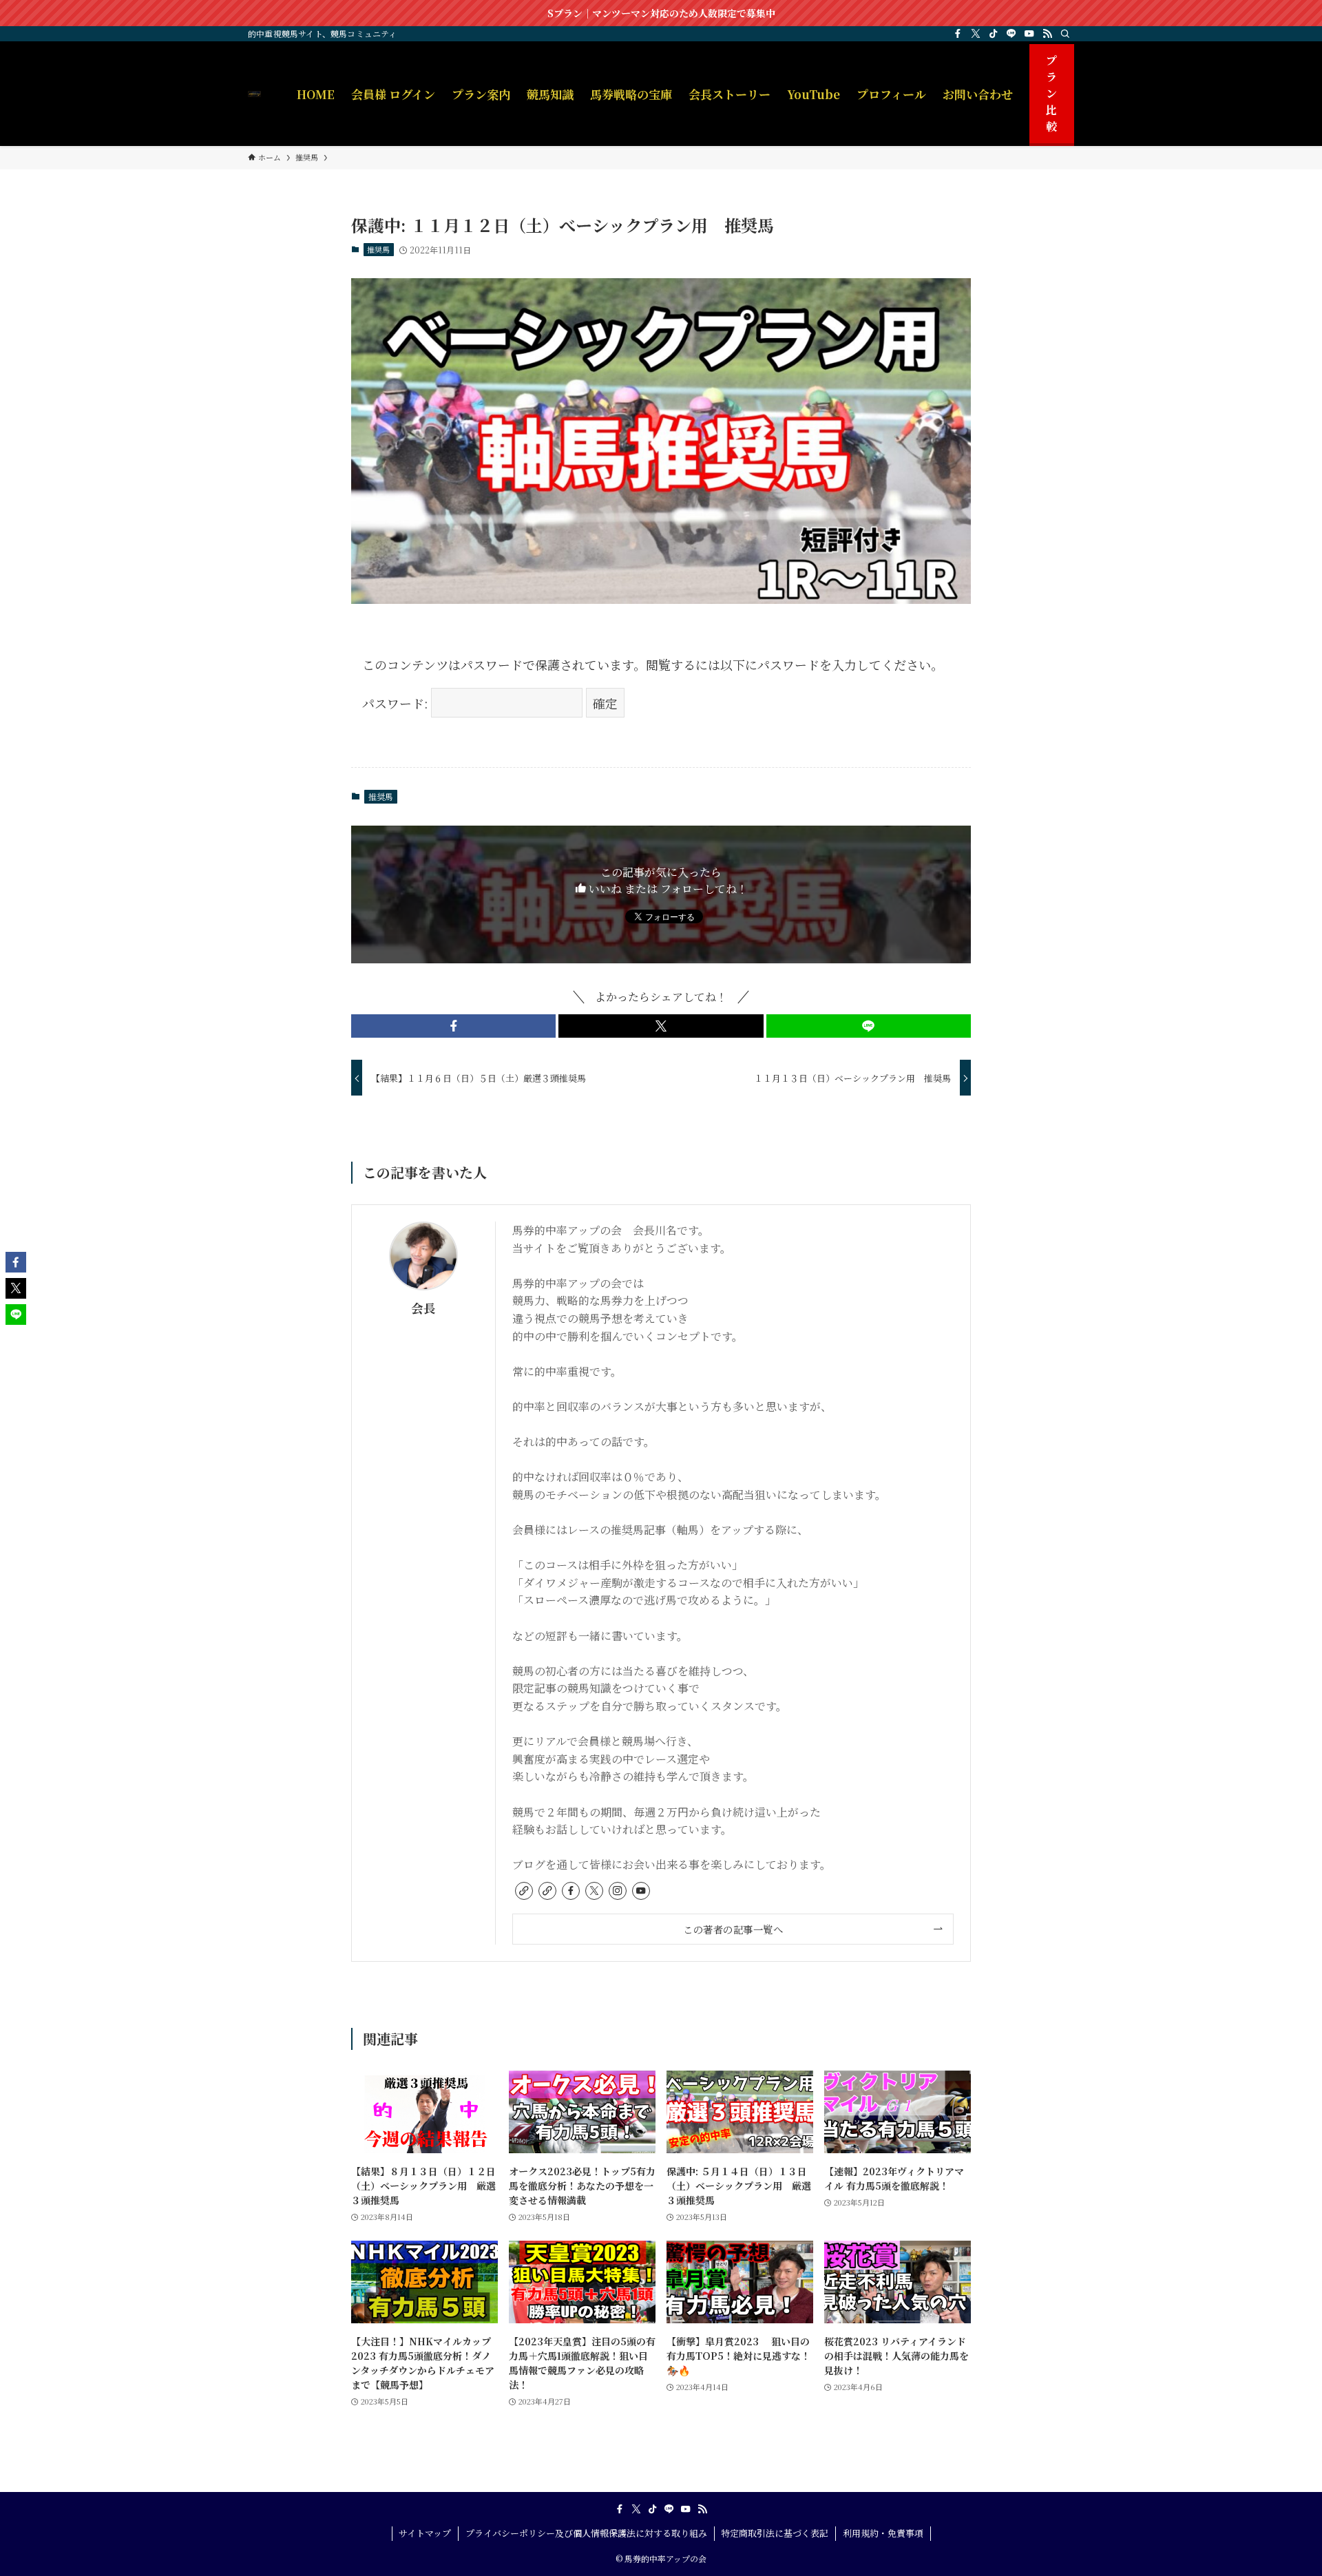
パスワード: (397, 703)
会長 (423, 1308)
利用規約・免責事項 (883, 2533)
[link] (524, 1891)
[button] (453, 1026)
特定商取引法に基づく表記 (775, 2533)
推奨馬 (378, 249)
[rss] (1047, 34)
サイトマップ (425, 2533)
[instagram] (618, 1891)
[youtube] (1029, 34)
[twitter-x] (976, 34)
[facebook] (958, 34)
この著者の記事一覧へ (733, 1929)
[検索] (1065, 34)
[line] (1011, 34)
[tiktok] (994, 34)
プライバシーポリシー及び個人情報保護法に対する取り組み (586, 2533)
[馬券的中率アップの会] (254, 94)
